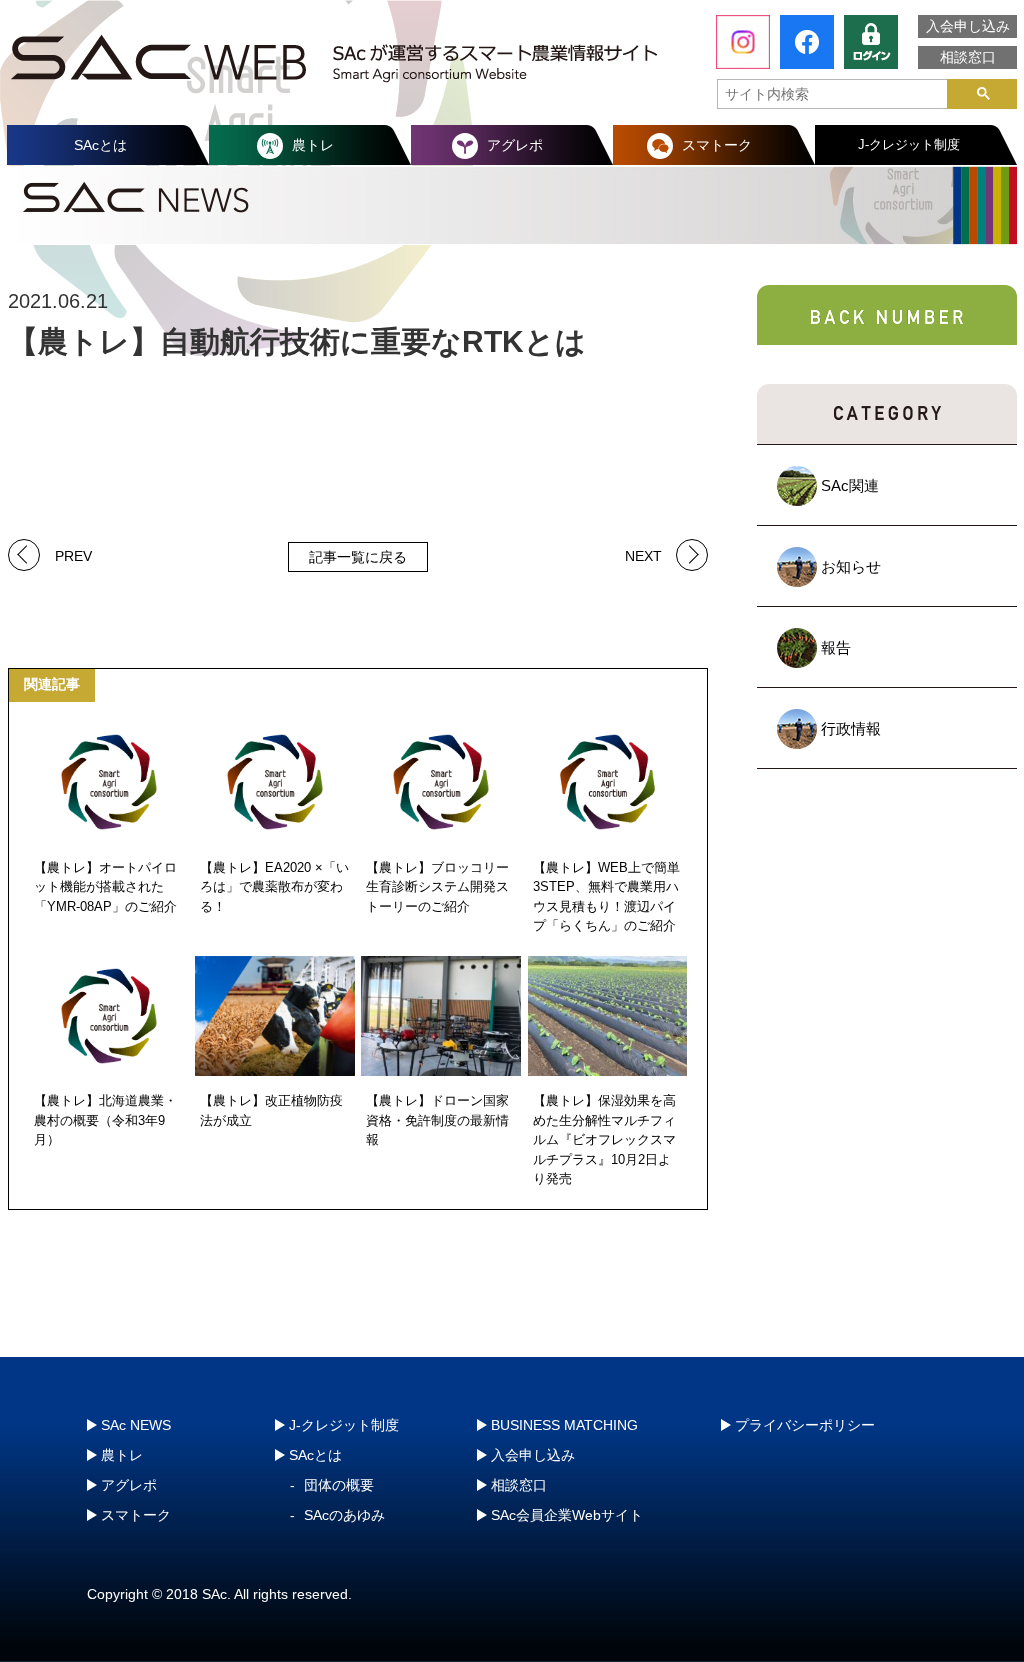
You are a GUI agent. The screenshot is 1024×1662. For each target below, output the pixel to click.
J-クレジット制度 (909, 144)
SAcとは (100, 145)
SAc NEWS (136, 1425)
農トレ (313, 145)
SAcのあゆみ (344, 1515)
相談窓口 (968, 57)
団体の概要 (339, 1485)
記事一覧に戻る (358, 557)
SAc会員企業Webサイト (567, 1515)
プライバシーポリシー (805, 1425)
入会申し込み (968, 26)
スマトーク (717, 145)
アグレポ (515, 145)
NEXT (643, 554)
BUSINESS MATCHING (564, 1425)
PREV (73, 554)
